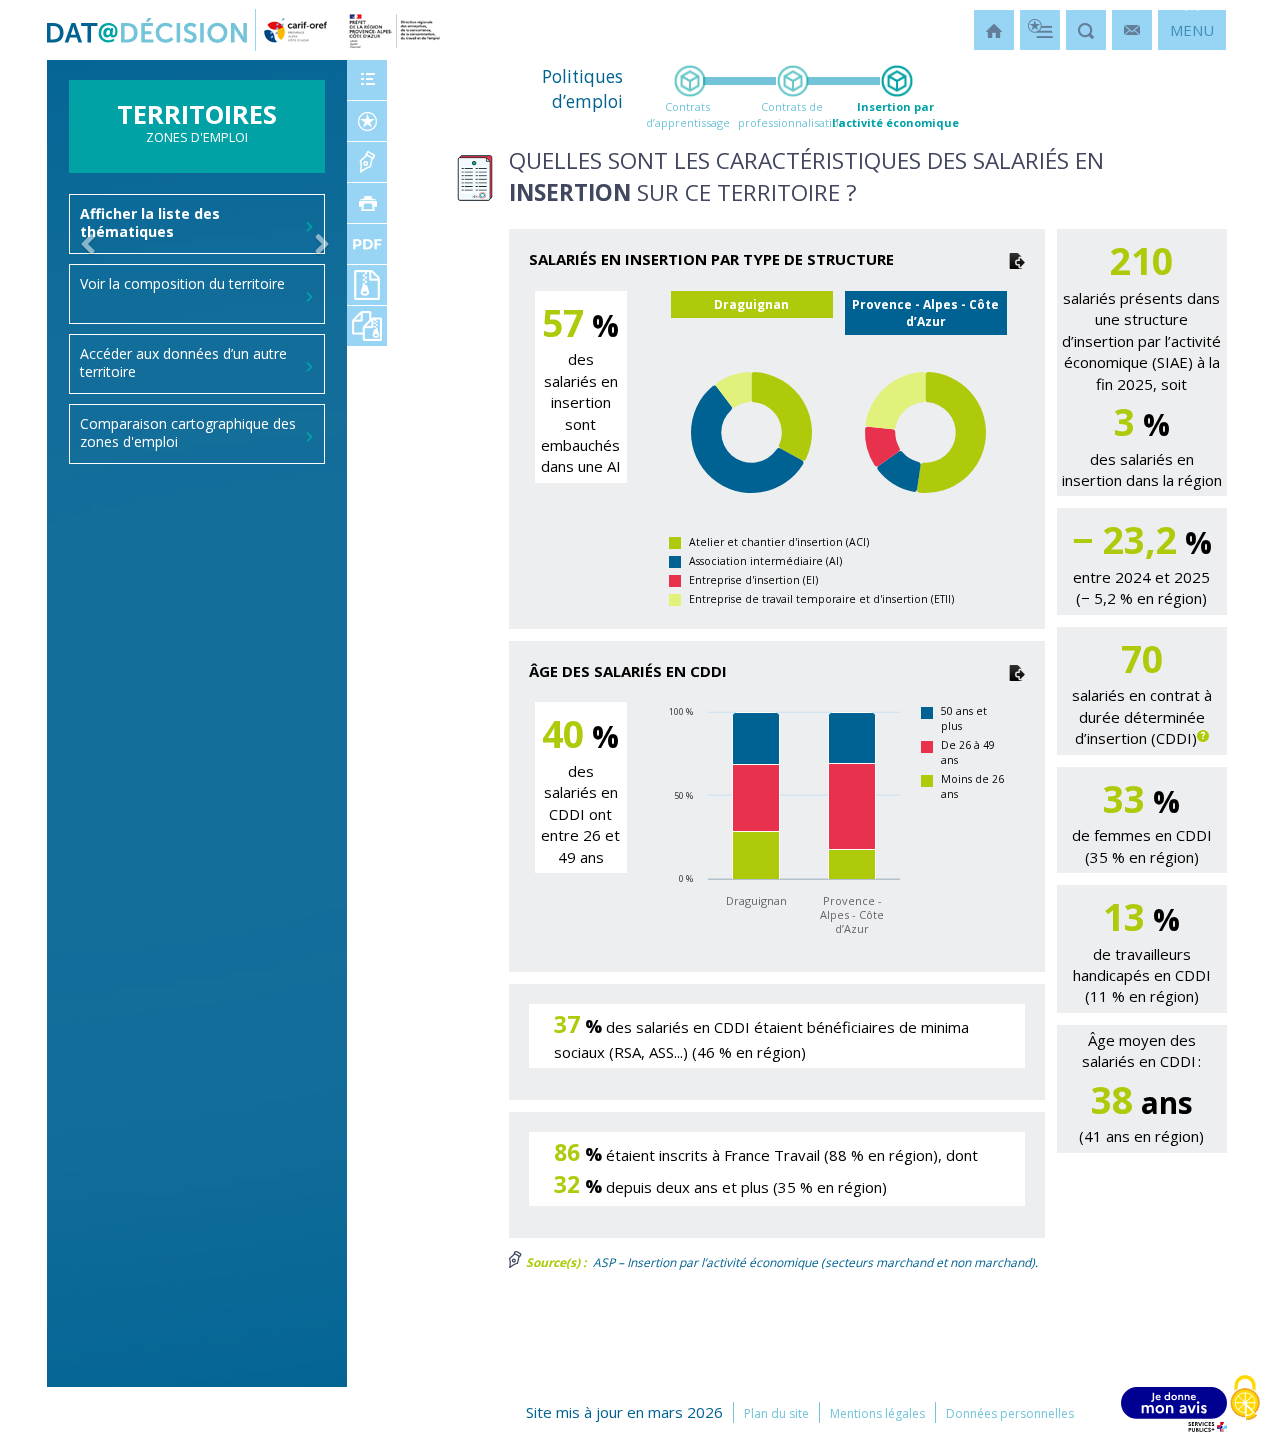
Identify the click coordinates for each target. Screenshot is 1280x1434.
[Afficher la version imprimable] (367, 203)
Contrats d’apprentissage (688, 114)
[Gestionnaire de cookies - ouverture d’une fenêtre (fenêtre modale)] (1245, 1399)
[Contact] (1132, 30)
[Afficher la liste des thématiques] (367, 80)
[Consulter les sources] (367, 162)
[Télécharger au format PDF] (367, 244)
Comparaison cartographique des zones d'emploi (188, 432)
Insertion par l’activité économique (895, 114)
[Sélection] (1040, 30)
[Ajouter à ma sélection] (367, 121)
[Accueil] (994, 30)
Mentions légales (877, 1413)
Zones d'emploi (197, 128)
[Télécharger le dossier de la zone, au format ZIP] (367, 326)
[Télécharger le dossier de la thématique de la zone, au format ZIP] (367, 285)
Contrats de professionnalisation (792, 114)
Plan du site (776, 1413)
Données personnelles (1010, 1413)
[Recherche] (1086, 30)
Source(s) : (554, 1262)
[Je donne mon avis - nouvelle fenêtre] (1174, 1409)
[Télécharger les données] (1017, 259)
